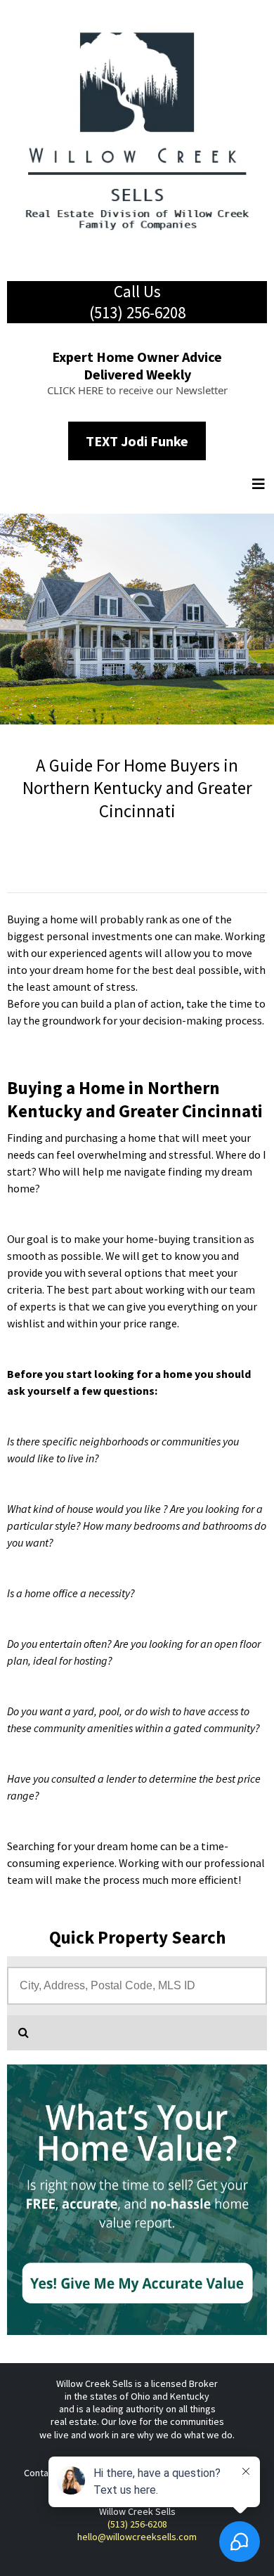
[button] (260, 485)
